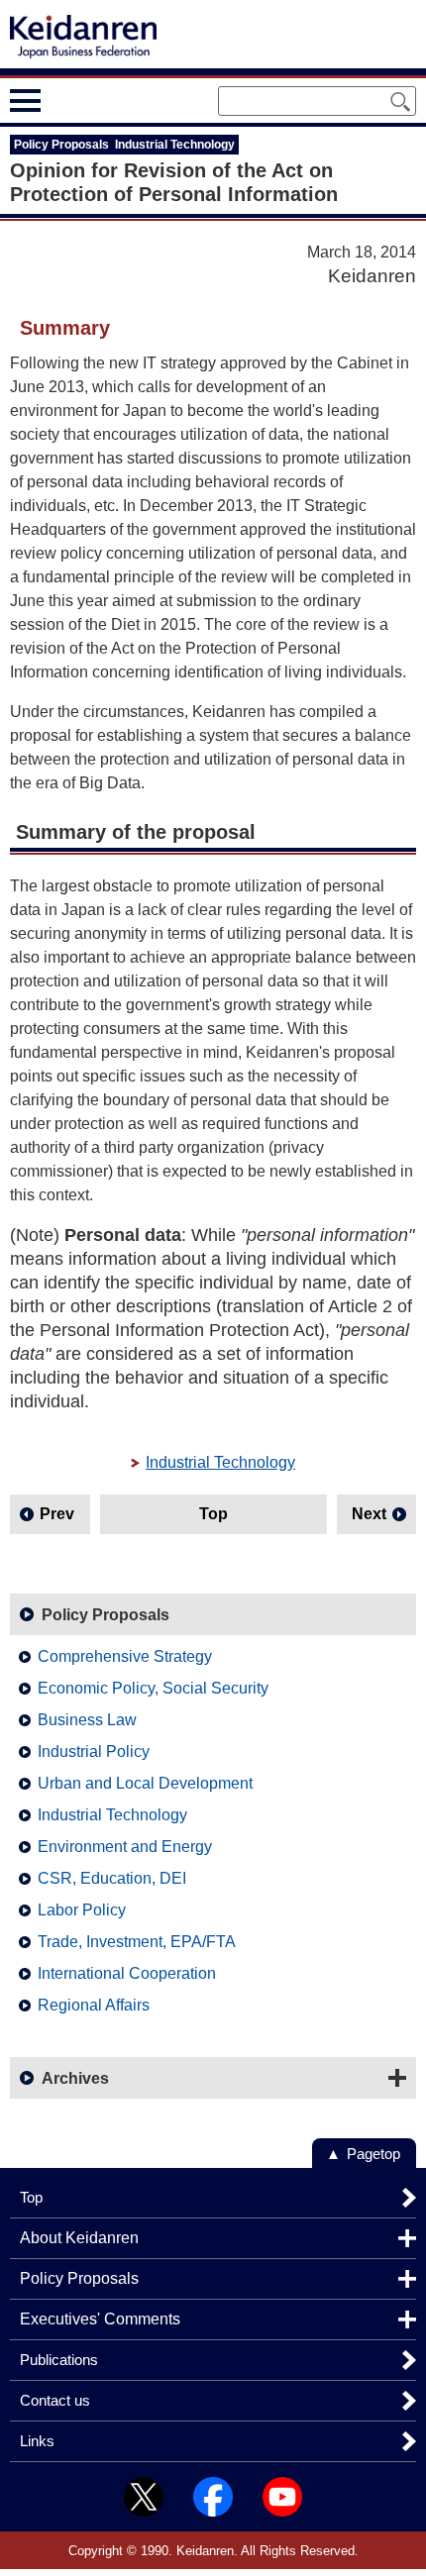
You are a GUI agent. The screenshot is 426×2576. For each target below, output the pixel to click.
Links (37, 2441)
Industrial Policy (94, 1752)
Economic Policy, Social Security (153, 1688)
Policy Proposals (106, 1615)
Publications (59, 2360)
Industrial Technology (220, 1462)
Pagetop (373, 2154)
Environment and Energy (125, 1847)
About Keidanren (79, 2238)
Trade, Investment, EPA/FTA (137, 1942)
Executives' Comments (100, 2319)
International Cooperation (127, 1973)
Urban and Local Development (145, 1783)
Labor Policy (82, 1910)
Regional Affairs (94, 2005)
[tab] (62, 100)
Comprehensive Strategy (125, 1656)
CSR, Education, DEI (112, 1878)
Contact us (55, 2400)
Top (213, 1514)
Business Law (87, 1720)
